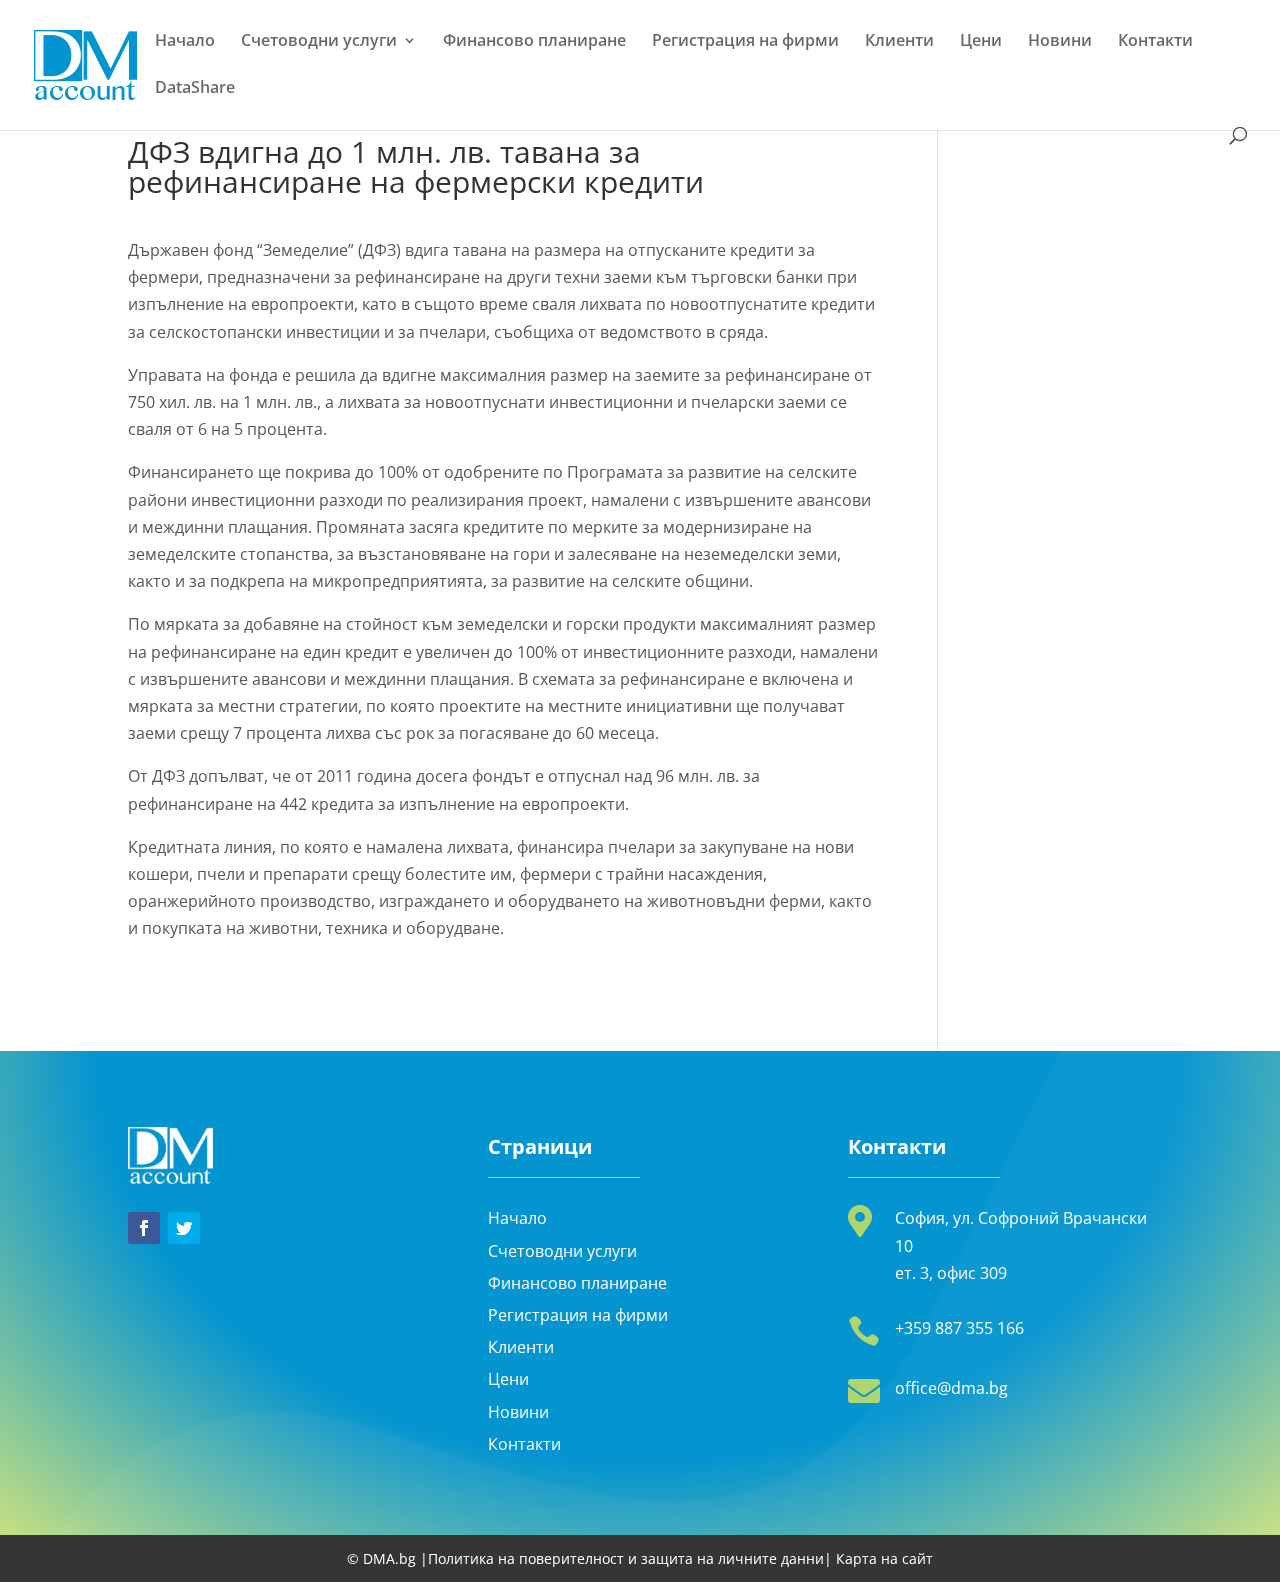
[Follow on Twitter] (184, 1228)
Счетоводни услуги (319, 42)
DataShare (195, 89)
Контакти (1155, 42)
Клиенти (899, 42)
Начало (185, 42)
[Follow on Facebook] (144, 1228)
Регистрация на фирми (745, 42)
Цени (981, 42)
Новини (1060, 42)
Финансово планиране (534, 42)
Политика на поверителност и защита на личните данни (626, 1558)
